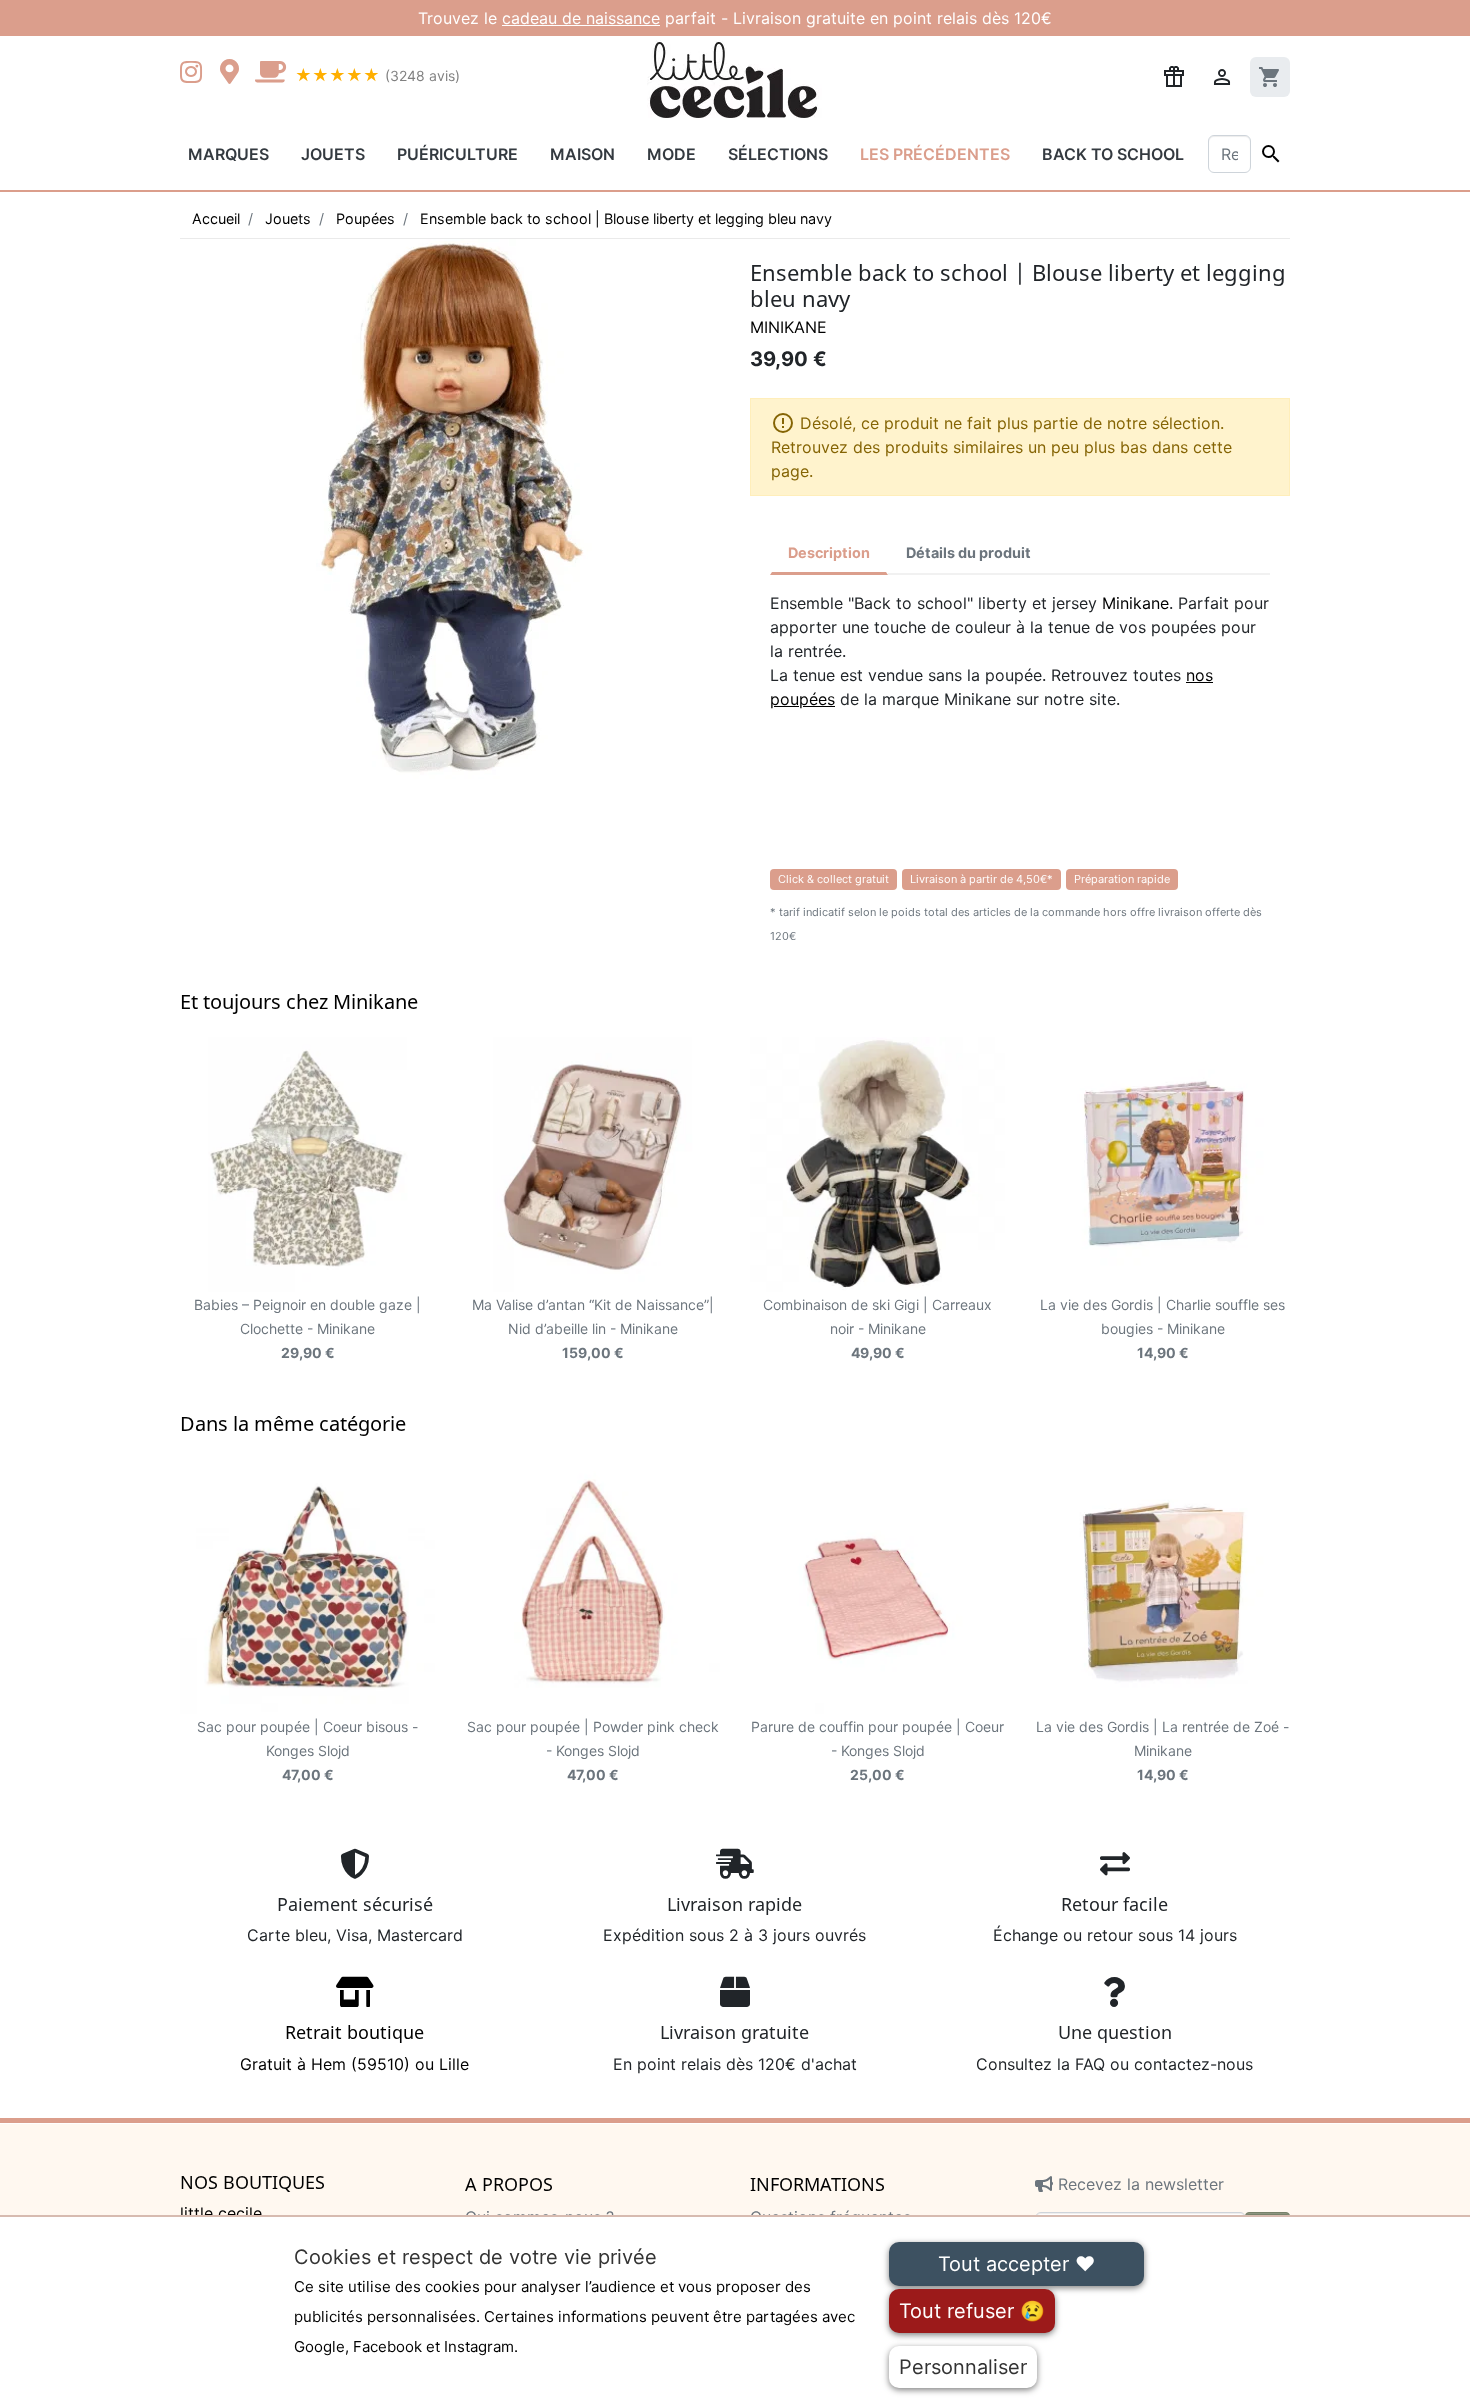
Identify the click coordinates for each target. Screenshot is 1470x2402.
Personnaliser (963, 2367)
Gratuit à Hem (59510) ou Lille (354, 2047)
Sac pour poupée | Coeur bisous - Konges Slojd (307, 1750)
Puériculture (457, 154)
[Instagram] (195, 74)
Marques (228, 154)
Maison (582, 154)
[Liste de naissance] (1174, 75)
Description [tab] (829, 552)
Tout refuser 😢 (972, 2311)
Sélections (778, 154)
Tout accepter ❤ (1016, 2264)
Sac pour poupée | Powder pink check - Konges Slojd (593, 1750)
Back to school (1113, 154)
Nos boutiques (252, 2183)
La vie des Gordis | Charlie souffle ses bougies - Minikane (1162, 1328)
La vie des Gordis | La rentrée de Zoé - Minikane (1162, 1750)
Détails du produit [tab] (968, 552)
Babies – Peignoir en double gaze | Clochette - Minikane (307, 1328)
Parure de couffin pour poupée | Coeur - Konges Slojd (877, 1750)
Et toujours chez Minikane (299, 1001)
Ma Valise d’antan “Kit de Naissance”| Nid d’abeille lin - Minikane (593, 1328)
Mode (671, 154)
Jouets (333, 154)
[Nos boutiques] (235, 74)
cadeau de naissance (581, 18)
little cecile (221, 2213)
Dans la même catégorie (293, 1423)
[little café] (270, 74)
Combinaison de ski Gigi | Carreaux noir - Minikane (877, 1328)
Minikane (788, 327)
